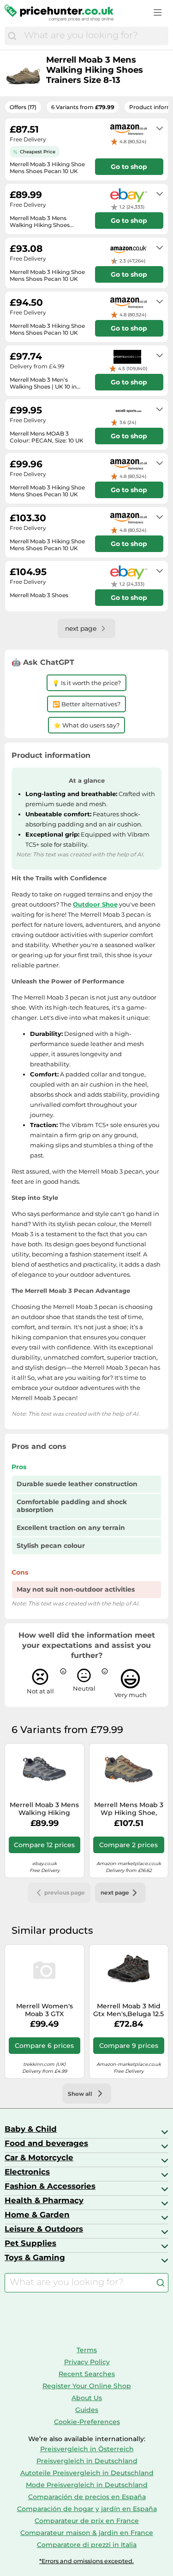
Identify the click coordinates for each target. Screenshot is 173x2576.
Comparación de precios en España (87, 2497)
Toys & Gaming (35, 2257)
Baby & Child (31, 2129)
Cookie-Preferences (87, 2422)
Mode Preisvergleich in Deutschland (87, 2485)
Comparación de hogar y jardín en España (87, 2509)
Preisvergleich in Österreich (87, 2449)
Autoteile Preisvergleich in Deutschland (87, 2473)
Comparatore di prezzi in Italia (87, 2545)
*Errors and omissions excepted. (86, 2561)
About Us (87, 2398)
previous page (65, 1893)
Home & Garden (37, 2215)
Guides (87, 2410)
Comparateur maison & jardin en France (87, 2533)
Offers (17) (23, 107)
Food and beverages (46, 2143)
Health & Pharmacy (44, 2200)
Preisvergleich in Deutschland (87, 2461)
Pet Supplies (30, 2243)
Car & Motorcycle (39, 2157)
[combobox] (94, 36)
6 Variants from (83, 107)
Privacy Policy (87, 2362)
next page (115, 1893)
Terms (87, 2350)
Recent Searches (87, 2374)
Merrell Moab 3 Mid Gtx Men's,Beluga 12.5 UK (128, 2010)
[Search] (12, 36)
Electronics (27, 2172)
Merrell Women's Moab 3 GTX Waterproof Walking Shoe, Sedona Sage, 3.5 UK (45, 2010)
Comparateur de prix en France (87, 2521)
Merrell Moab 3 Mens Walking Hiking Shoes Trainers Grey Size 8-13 (44, 1809)
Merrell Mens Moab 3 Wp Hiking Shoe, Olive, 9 (129, 1809)
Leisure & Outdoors (44, 2229)
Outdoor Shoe (95, 904)
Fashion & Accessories (50, 2186)
